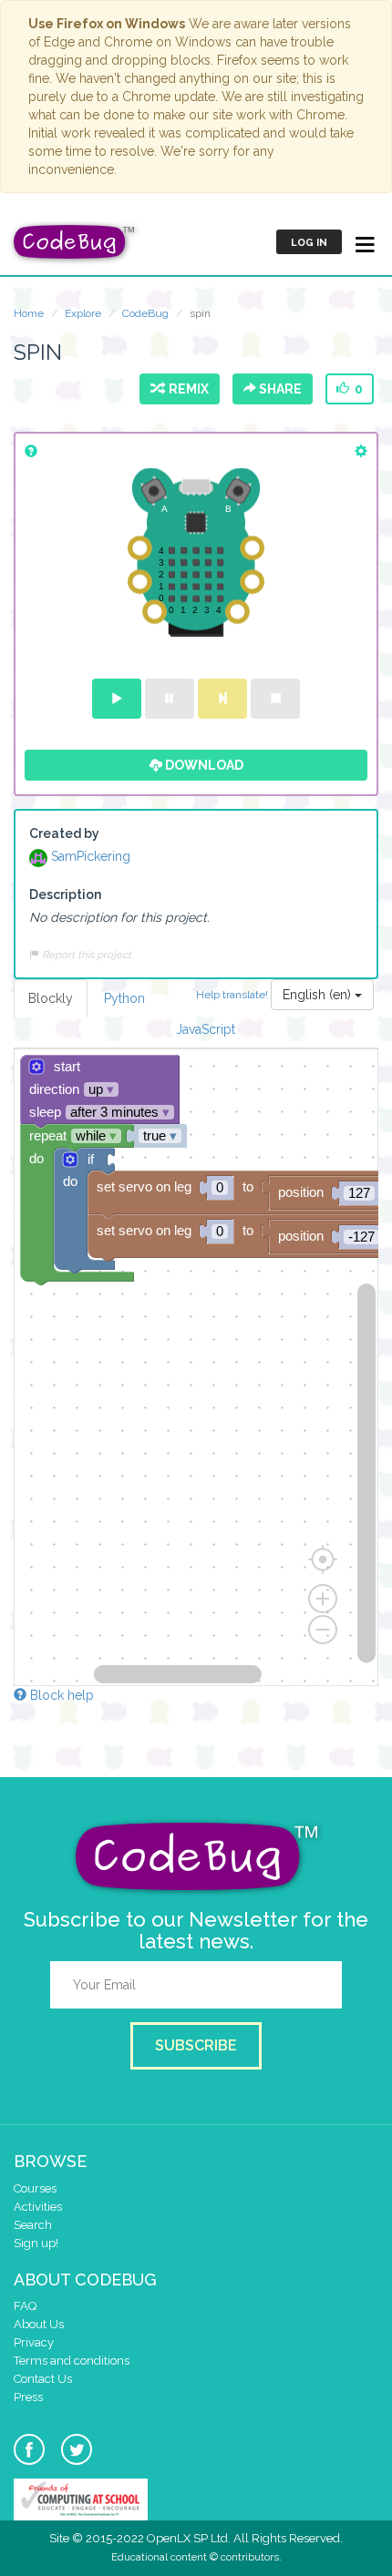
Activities (38, 2207)
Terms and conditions (72, 2361)
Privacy (34, 2342)
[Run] (117, 699)
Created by (64, 833)
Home (29, 313)
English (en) (319, 995)
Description (65, 894)
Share (279, 389)
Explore (83, 313)
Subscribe (196, 2045)
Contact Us (43, 2379)
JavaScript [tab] (206, 1029)
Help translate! (233, 994)
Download (203, 765)
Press (28, 2397)
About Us (39, 2324)
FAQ (25, 2306)
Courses (35, 2188)
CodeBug (145, 313)
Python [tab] (124, 998)
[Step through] (222, 699)
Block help (60, 1695)
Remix (186, 389)
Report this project (85, 955)
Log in (309, 243)
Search (33, 2225)
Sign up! (36, 2243)
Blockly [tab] (51, 998)
